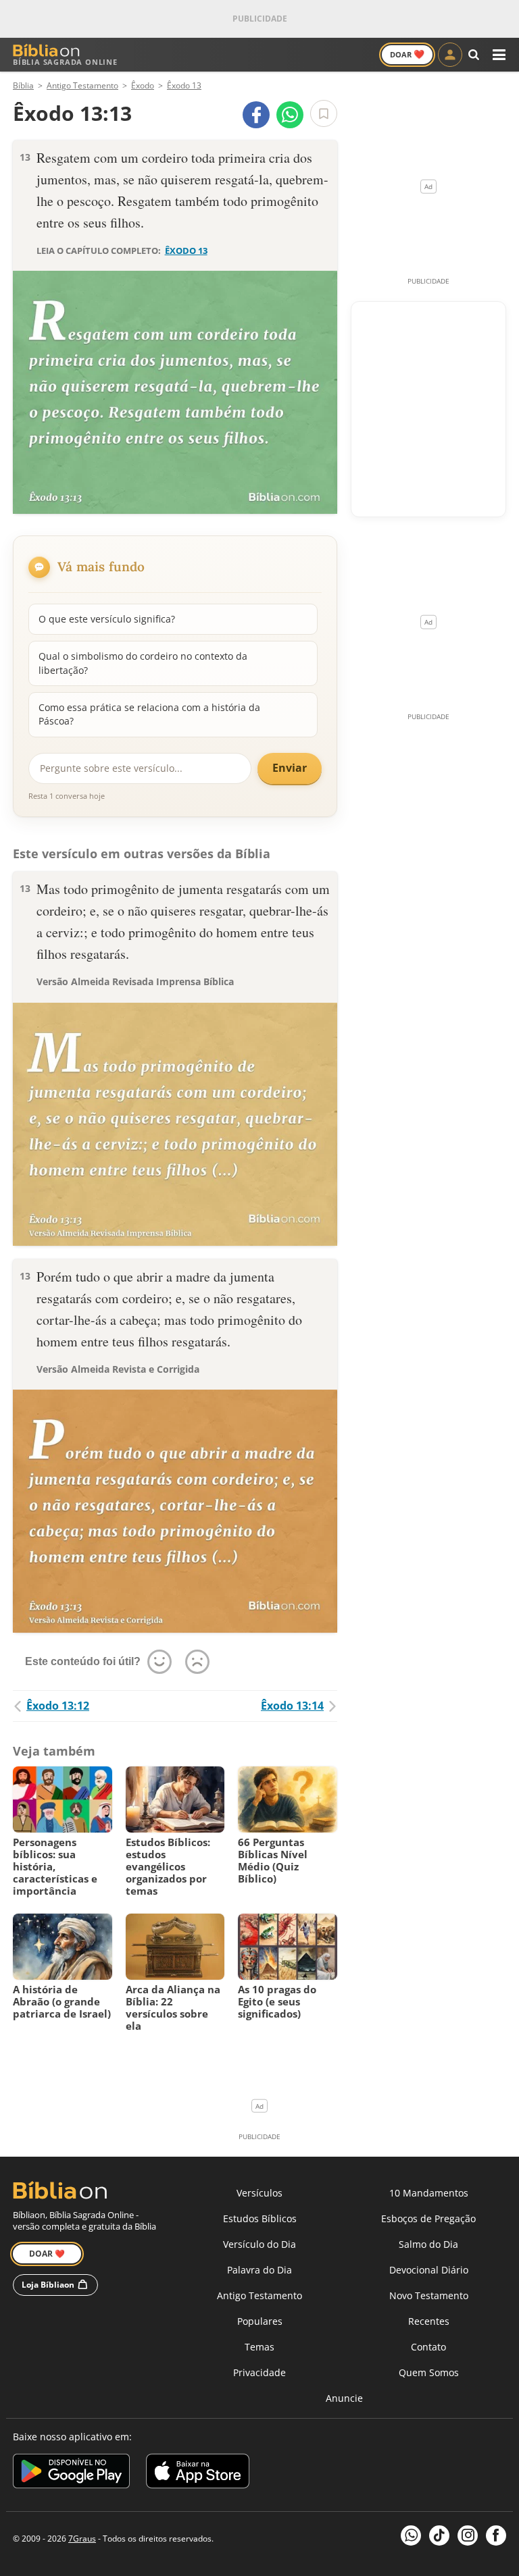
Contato (428, 2347)
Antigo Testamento (259, 2295)
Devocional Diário (429, 2270)
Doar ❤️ (47, 2254)
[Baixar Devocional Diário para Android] (71, 2473)
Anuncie (344, 2398)
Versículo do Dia (259, 2244)
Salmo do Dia (428, 2244)
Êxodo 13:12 (58, 1706)
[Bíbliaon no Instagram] (468, 2535)
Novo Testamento (429, 2295)
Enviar (290, 768)
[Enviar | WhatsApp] (290, 115)
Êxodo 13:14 (292, 1706)
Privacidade (259, 2372)
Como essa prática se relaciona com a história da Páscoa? (149, 714)
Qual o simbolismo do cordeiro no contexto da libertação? (143, 663)
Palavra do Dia (259, 2270)
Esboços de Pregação (428, 2218)
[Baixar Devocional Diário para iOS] (198, 2473)
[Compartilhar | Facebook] (256, 115)
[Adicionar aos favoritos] (324, 113)
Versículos (259, 2193)
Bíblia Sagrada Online (65, 62)
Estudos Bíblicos (260, 2218)
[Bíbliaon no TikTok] (439, 2535)
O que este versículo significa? (107, 619)
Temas (259, 2347)
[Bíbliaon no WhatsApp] (411, 2535)
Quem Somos (429, 2372)
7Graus (82, 2539)
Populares (260, 2321)
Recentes (429, 2321)
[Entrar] (450, 55)
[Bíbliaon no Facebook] (496, 2535)
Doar (407, 54)
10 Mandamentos (429, 2193)
